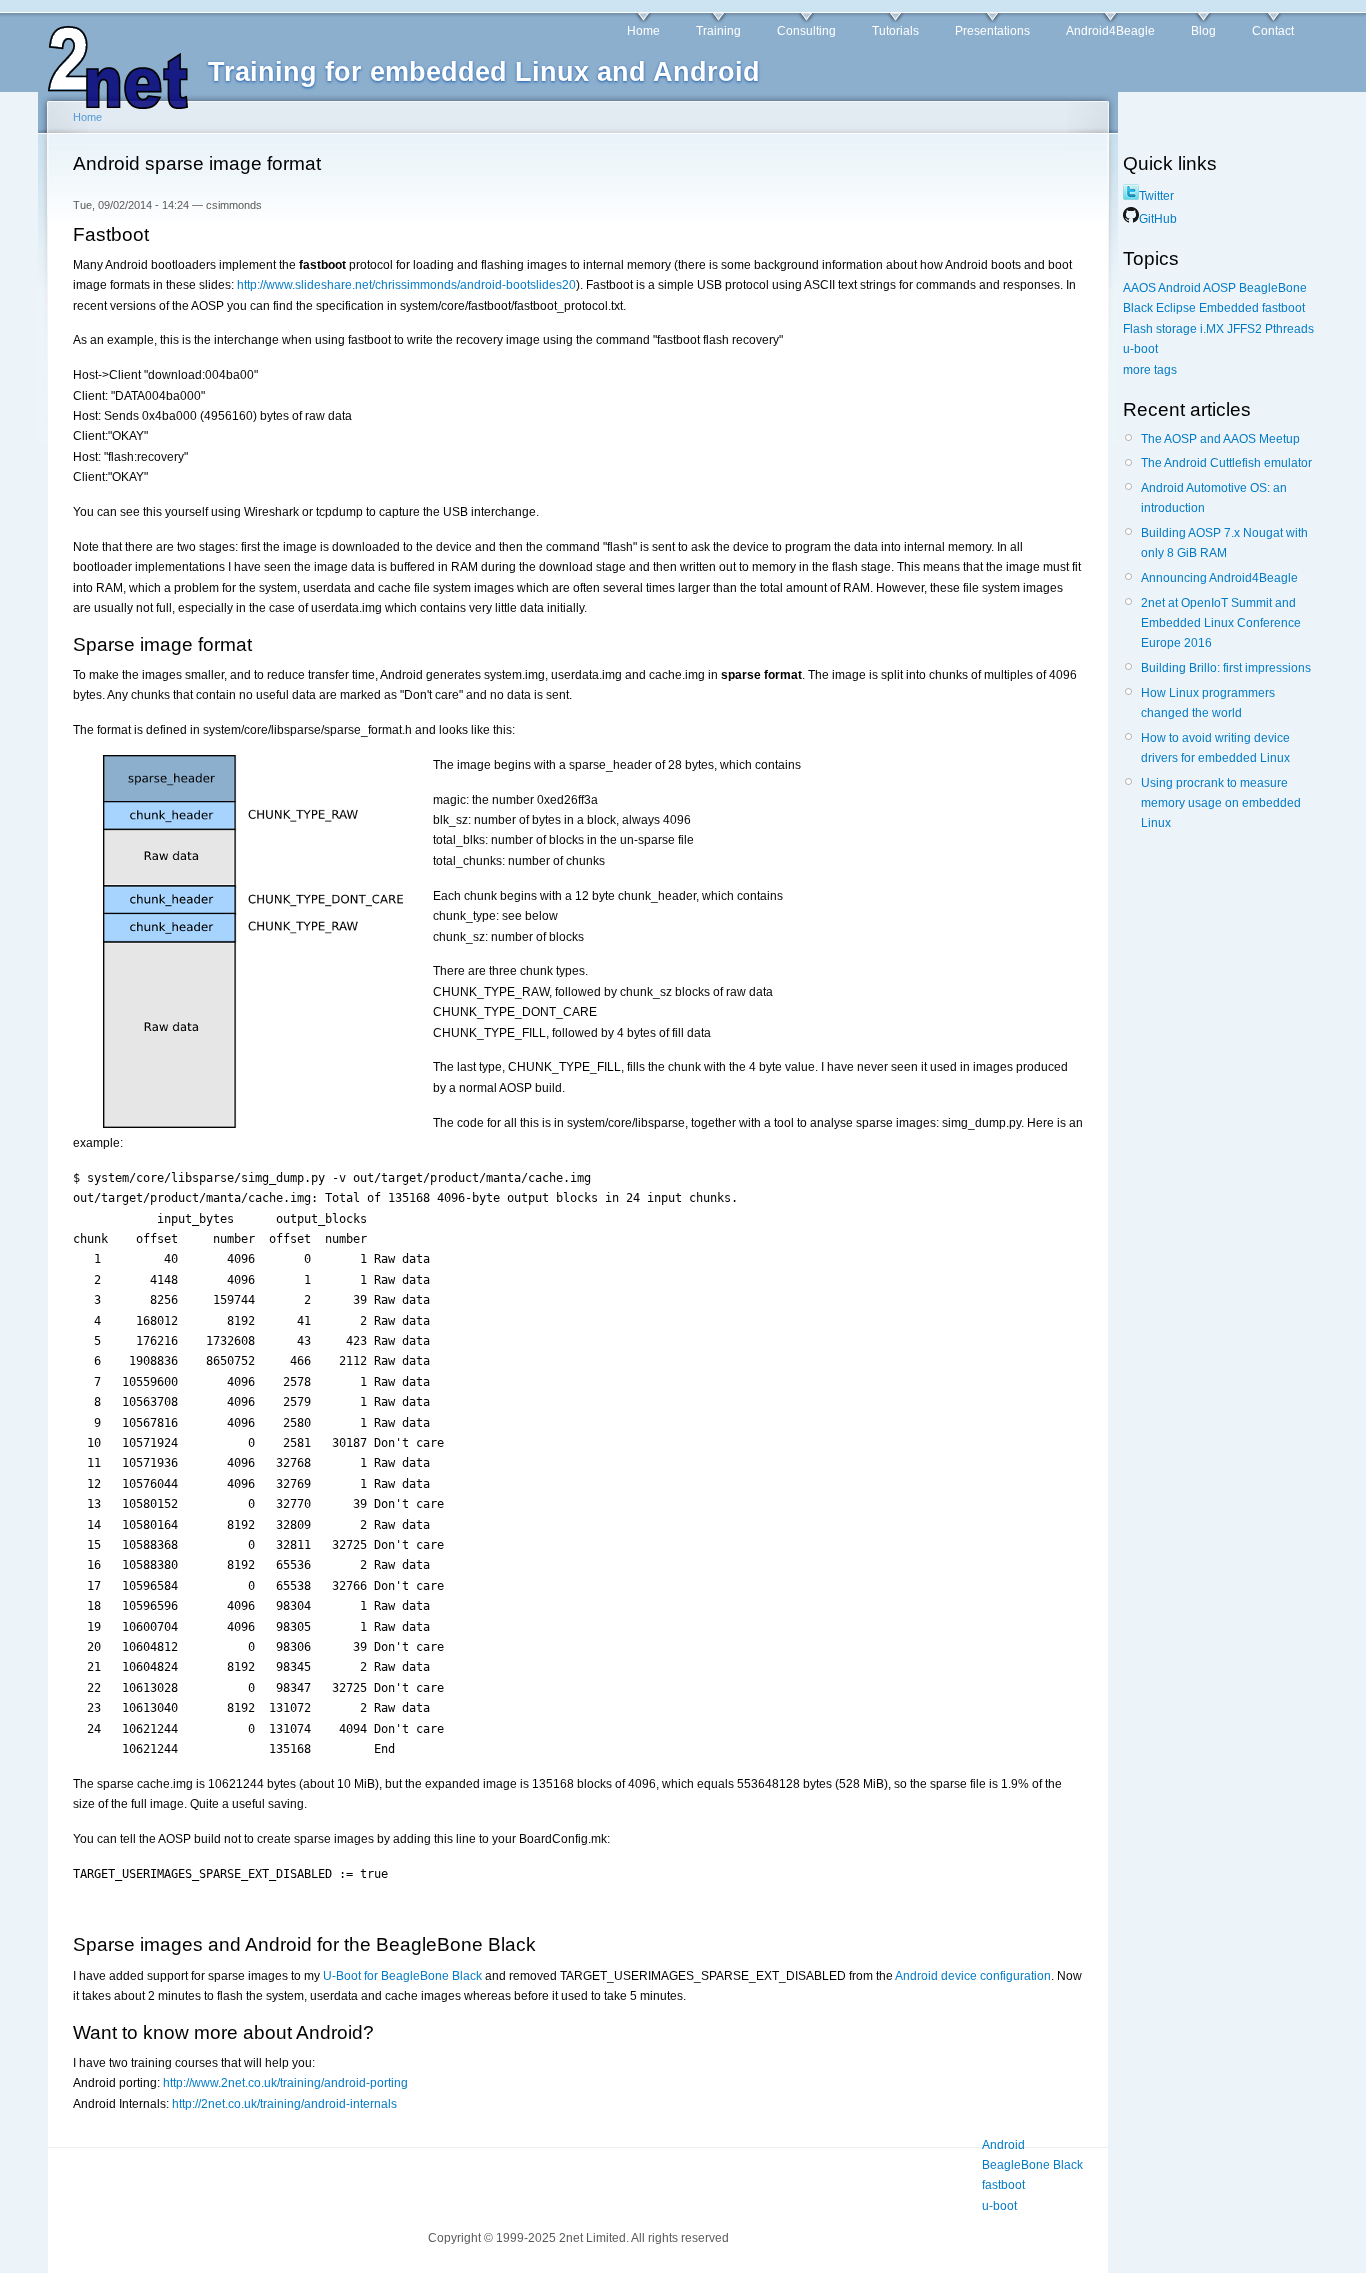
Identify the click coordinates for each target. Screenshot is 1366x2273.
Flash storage (1160, 329)
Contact (1273, 31)
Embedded (1229, 308)
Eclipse (1176, 308)
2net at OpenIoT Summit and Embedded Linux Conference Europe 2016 (1221, 623)
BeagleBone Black (1032, 2165)
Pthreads (1289, 329)
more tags (1150, 370)
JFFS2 (1244, 329)
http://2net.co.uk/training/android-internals (284, 2104)
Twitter (1156, 196)
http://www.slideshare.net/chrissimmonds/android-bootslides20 (406, 285)
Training (718, 31)
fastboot (1003, 2185)
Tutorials (895, 31)
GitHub (1158, 219)
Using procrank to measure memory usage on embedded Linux (1221, 803)
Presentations (992, 31)
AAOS (1139, 288)
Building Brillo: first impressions (1226, 668)
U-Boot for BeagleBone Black (402, 1976)
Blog (1203, 31)
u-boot (999, 2206)
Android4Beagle (1110, 31)
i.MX (1212, 329)
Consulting (806, 31)
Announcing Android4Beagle (1219, 578)
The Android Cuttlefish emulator (1226, 463)
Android (1003, 2145)
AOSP (1219, 288)
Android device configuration (973, 1976)
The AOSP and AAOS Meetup (1220, 439)
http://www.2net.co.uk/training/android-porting (285, 2083)
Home (643, 31)
